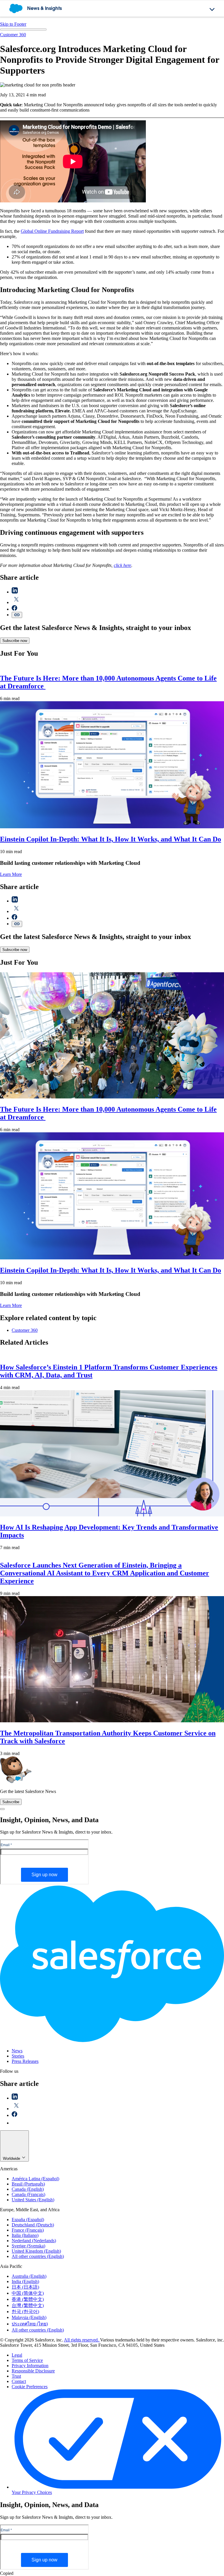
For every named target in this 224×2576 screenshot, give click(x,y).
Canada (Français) (28, 2194)
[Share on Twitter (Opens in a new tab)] (16, 602)
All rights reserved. (82, 2340)
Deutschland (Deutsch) (33, 2225)
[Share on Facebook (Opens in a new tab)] (14, 609)
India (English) (25, 2281)
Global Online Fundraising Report (52, 231)
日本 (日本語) (25, 2287)
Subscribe (11, 1802)
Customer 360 (13, 35)
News (17, 2051)
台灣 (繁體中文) (28, 2305)
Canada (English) (28, 2189)
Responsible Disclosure (33, 2371)
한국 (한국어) (25, 2312)
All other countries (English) (38, 2256)
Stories (18, 2056)
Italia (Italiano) (25, 2235)
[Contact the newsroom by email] (15, 2123)
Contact (19, 2381)
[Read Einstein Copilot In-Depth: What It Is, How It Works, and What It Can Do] (112, 827)
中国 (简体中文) (28, 2293)
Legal (17, 2355)
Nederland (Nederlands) (34, 2241)
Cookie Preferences (30, 2387)
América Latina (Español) (35, 2179)
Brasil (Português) (28, 2184)
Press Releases (25, 2061)
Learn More (11, 874)
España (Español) (28, 2220)
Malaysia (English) (29, 2317)
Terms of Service (27, 2360)
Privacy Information (30, 2366)
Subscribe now (15, 641)
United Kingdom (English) (36, 2251)
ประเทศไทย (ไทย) (30, 2324)
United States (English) (33, 2200)
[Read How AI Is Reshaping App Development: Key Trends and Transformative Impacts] (112, 1515)
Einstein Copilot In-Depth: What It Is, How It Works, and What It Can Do (111, 839)
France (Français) (28, 2230)
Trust (16, 2376)
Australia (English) (29, 2276)
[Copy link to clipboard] (17, 615)
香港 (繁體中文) (28, 2299)
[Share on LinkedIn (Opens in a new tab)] (15, 592)
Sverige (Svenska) (28, 2246)
